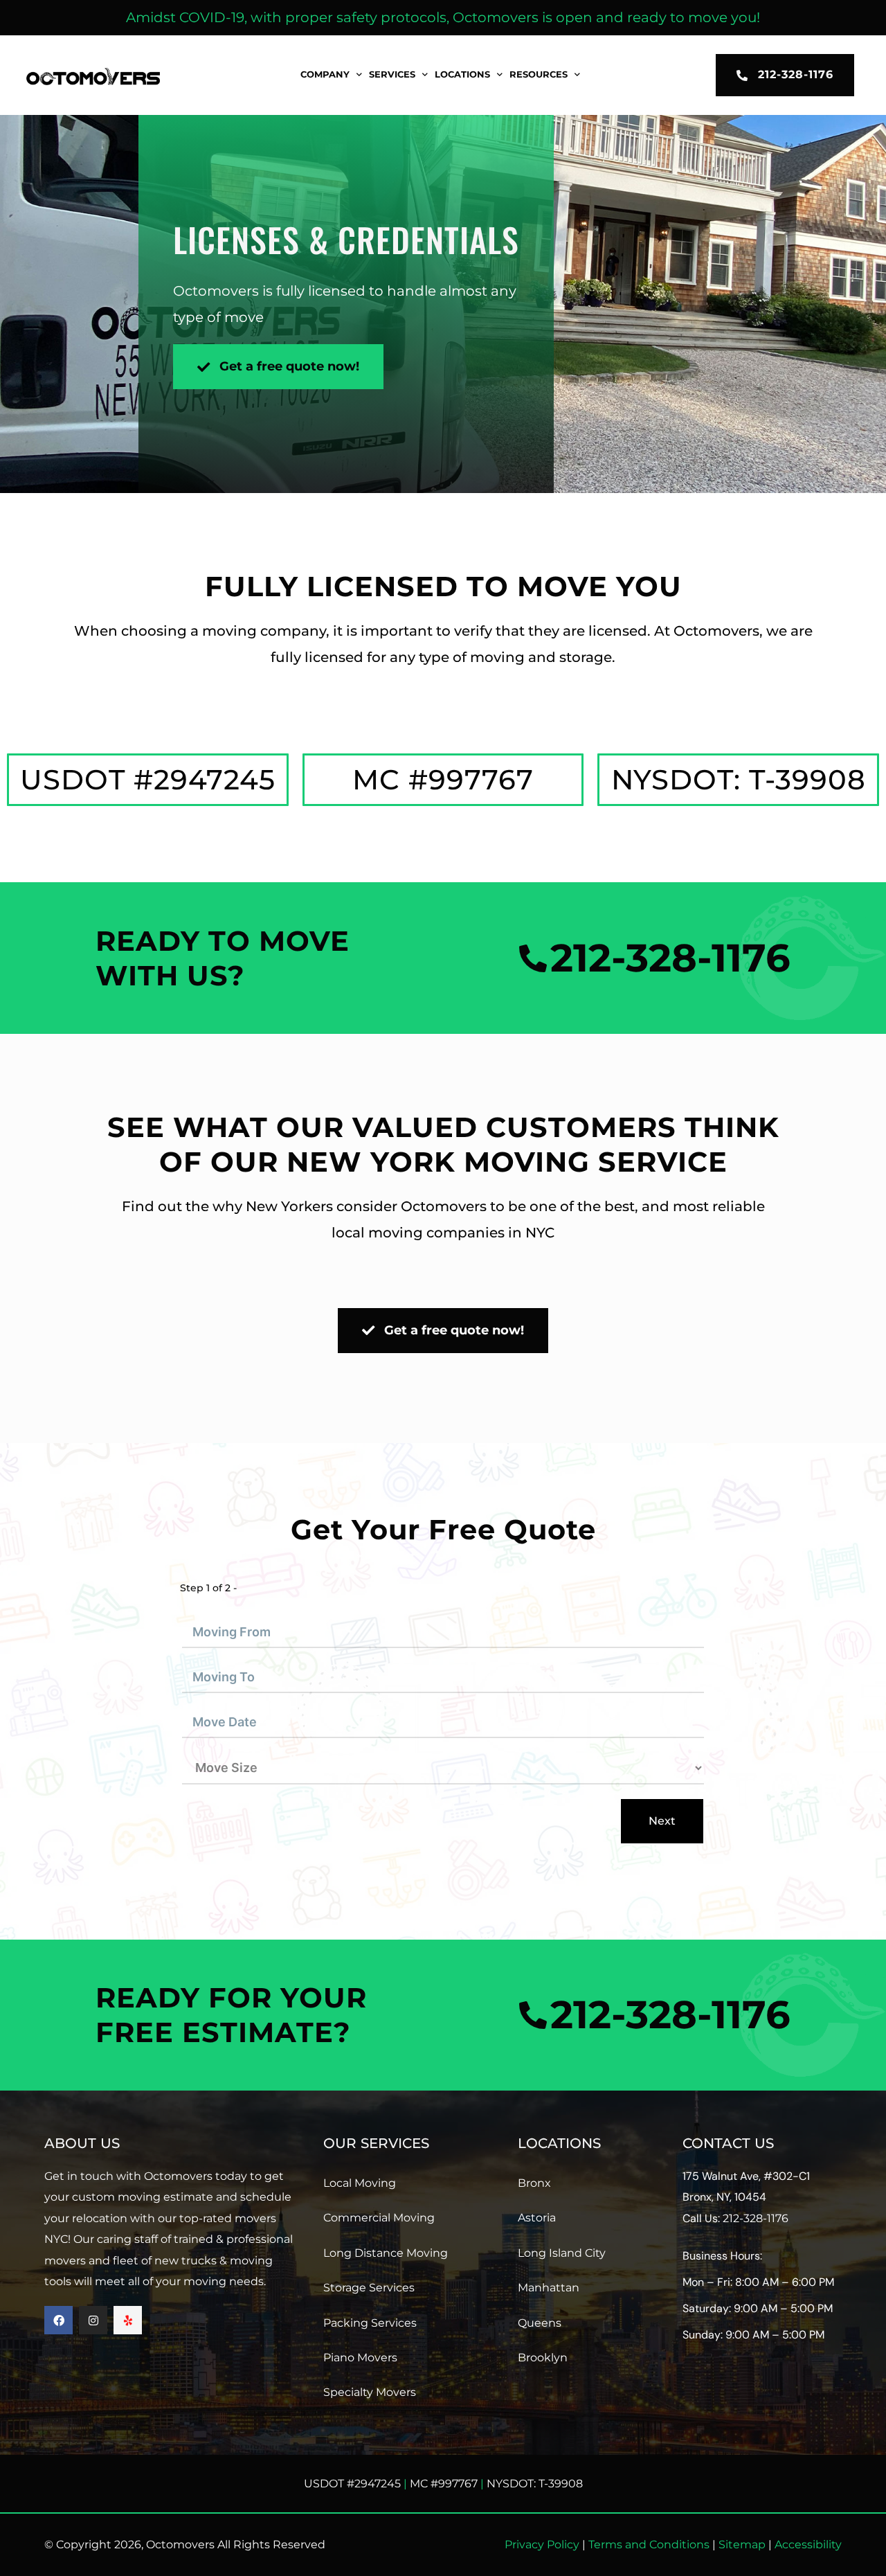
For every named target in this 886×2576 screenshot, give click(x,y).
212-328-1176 (756, 2218)
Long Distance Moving (386, 2253)
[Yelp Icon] (128, 2320)
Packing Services (370, 2323)
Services (392, 74)
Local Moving (360, 2183)
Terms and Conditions (649, 2544)
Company (325, 74)
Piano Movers (360, 2358)
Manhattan (549, 2288)
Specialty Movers (370, 2392)
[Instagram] (93, 2320)
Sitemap (742, 2544)
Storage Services (369, 2288)
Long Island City (562, 2253)
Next (662, 1821)
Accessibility (808, 2544)
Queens (540, 2323)
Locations (462, 74)
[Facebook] (58, 2320)
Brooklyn (543, 2358)
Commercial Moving (379, 2218)
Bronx (534, 2183)
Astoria (537, 2218)
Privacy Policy (542, 2544)
